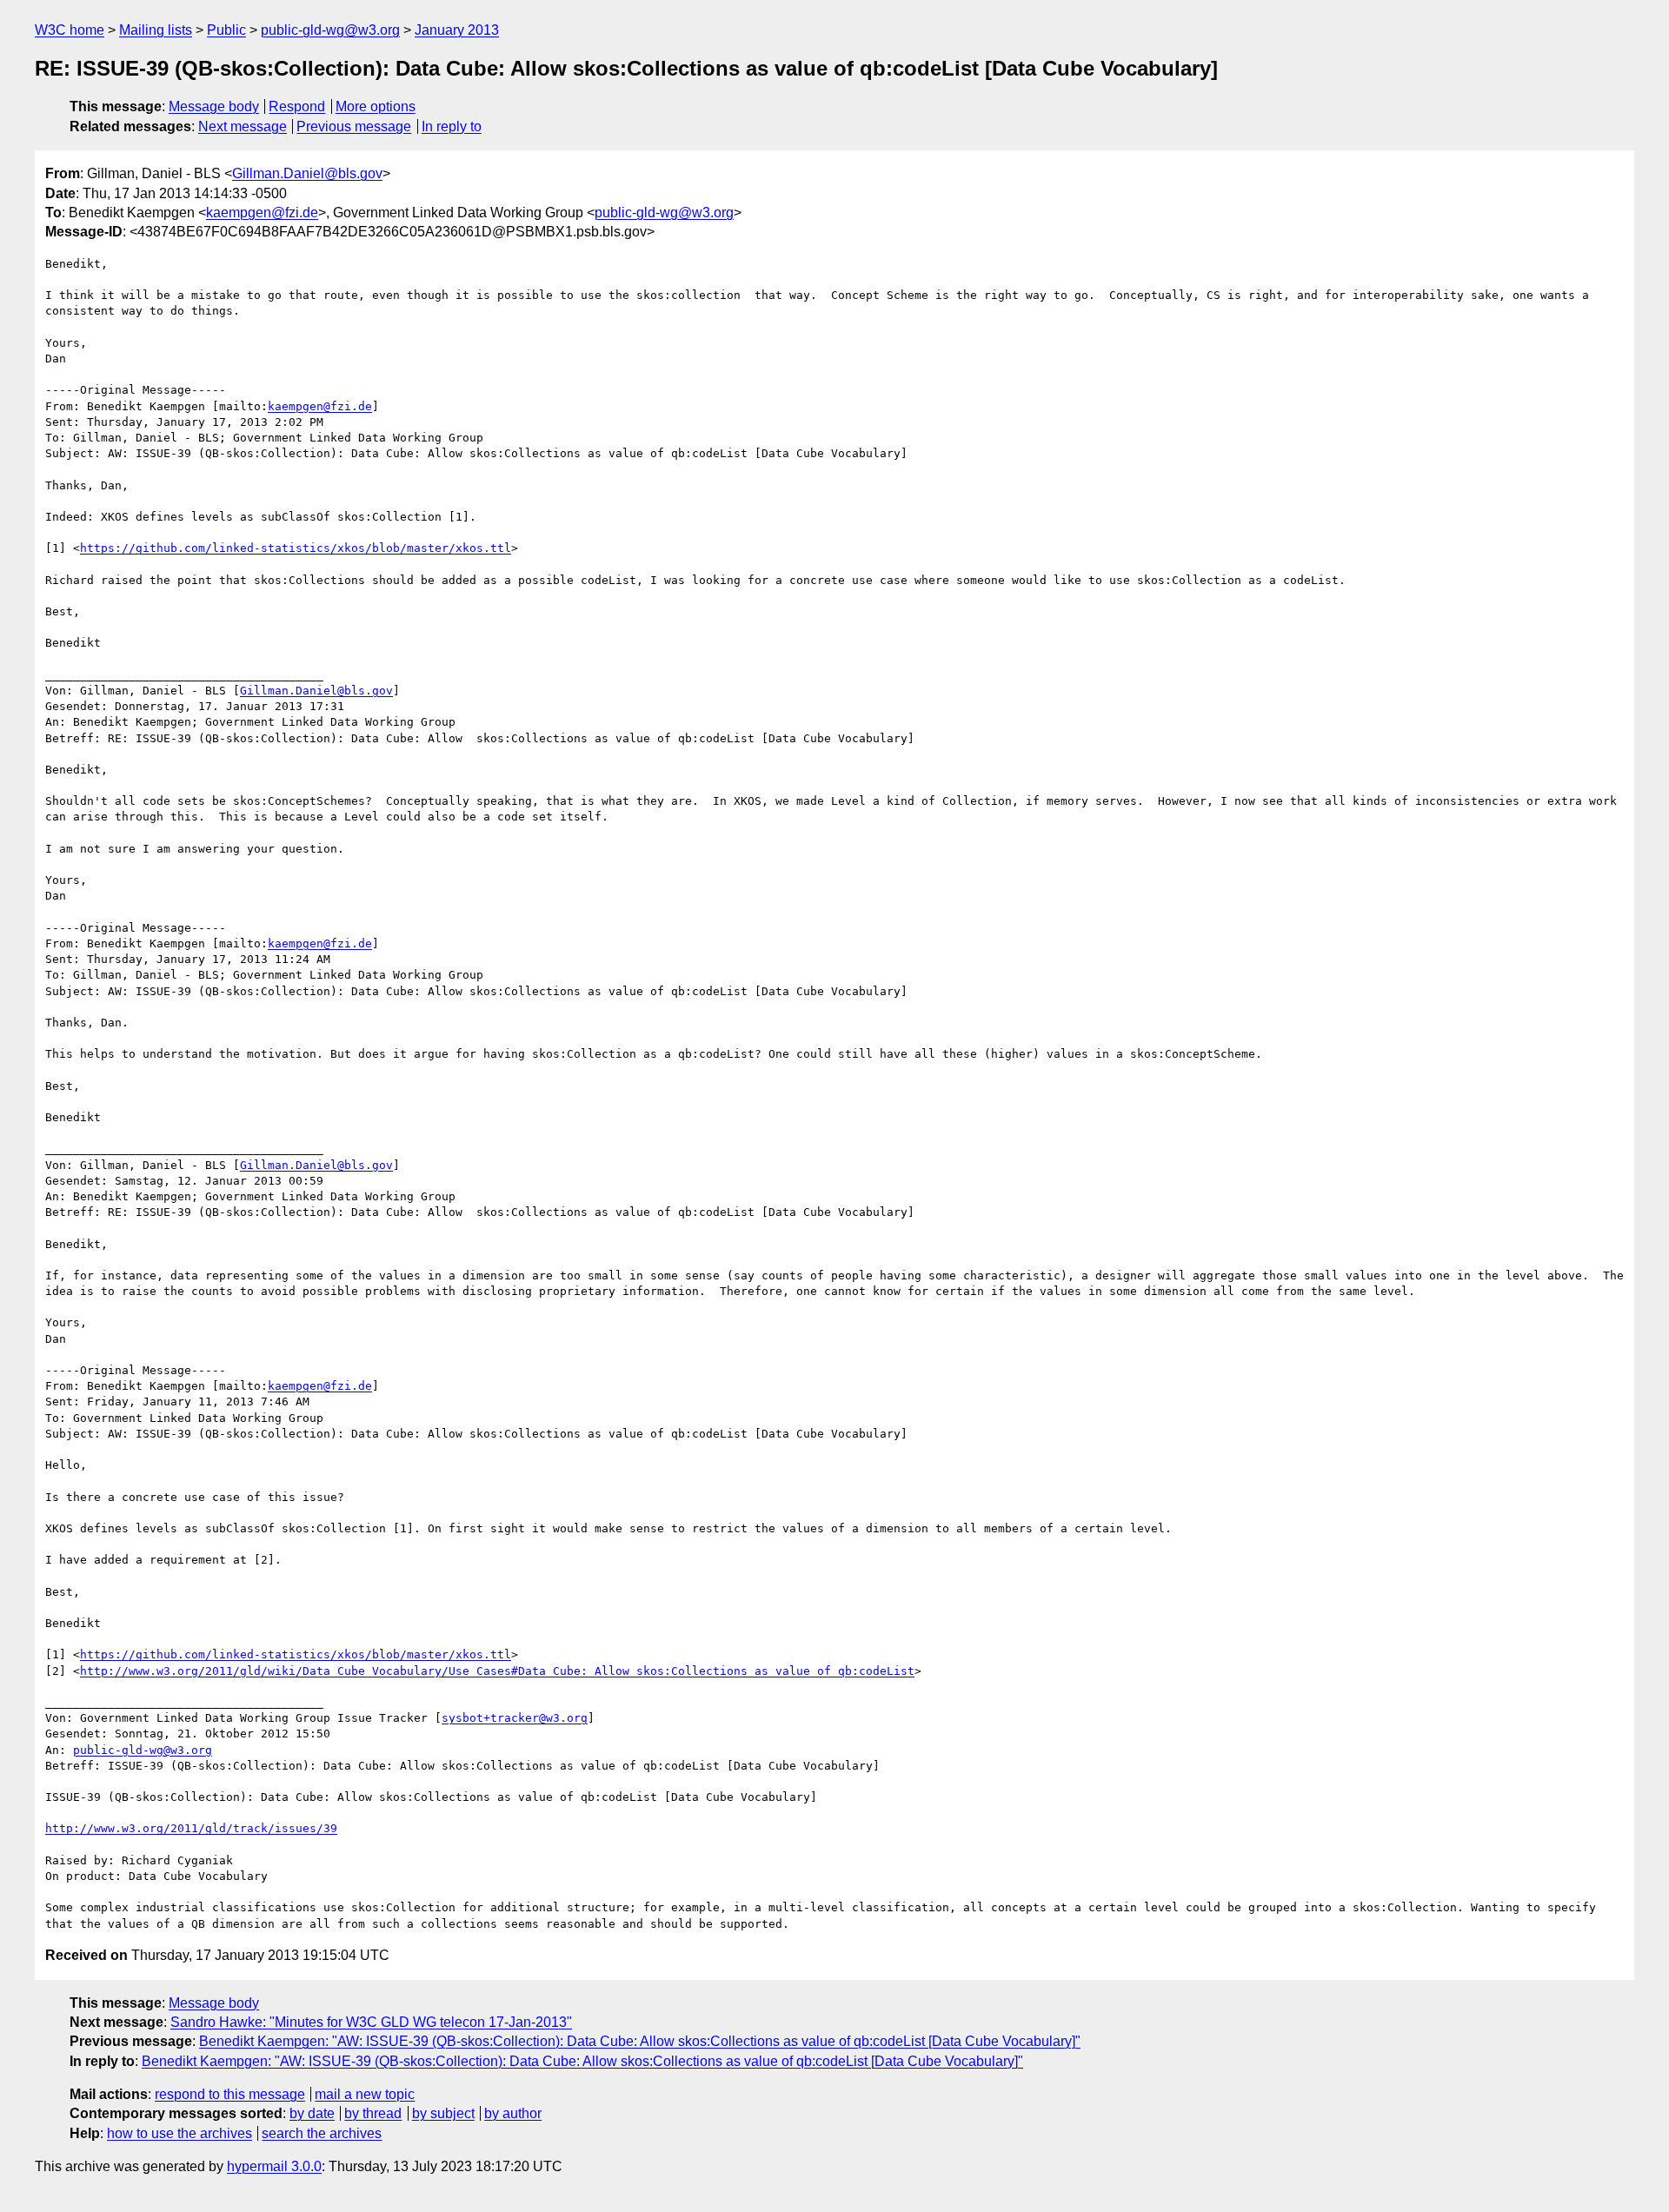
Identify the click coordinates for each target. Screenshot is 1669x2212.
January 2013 (457, 30)
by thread (373, 2113)
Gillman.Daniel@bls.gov (307, 173)
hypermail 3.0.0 (274, 2166)
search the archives (322, 2133)
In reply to (452, 126)
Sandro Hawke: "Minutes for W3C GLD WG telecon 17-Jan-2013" (371, 2022)
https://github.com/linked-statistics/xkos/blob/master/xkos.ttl (296, 548)
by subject (443, 2113)
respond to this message (230, 2094)
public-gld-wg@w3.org (330, 30)
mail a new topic (365, 2094)
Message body (214, 106)
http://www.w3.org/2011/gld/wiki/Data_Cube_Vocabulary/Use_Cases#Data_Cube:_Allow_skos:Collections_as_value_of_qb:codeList (497, 1671)
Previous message (354, 126)
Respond (297, 106)
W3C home (70, 30)
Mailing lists (156, 30)
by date (312, 2113)
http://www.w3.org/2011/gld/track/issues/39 (191, 1828)
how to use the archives (180, 2133)
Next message (243, 126)
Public (226, 30)
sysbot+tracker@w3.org (515, 1718)
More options (376, 106)
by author (513, 2113)
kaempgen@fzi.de (262, 213)
